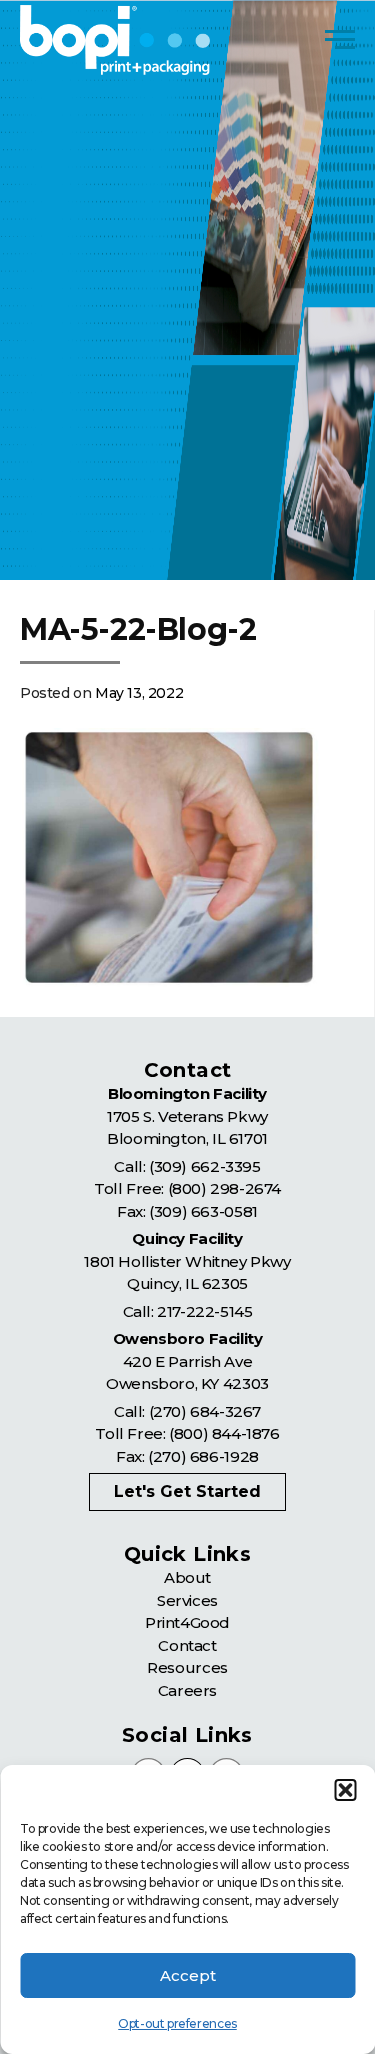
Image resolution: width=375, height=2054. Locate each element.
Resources (187, 1667)
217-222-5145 (204, 1311)
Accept (188, 1975)
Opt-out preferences (177, 2023)
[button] (345, 1790)
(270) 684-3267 (205, 1411)
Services (187, 1600)
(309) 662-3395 (204, 1166)
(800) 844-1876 (224, 1433)
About (187, 1577)
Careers (187, 1690)
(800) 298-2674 (224, 1188)
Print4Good (187, 1622)
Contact (187, 1645)
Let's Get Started (187, 1491)
